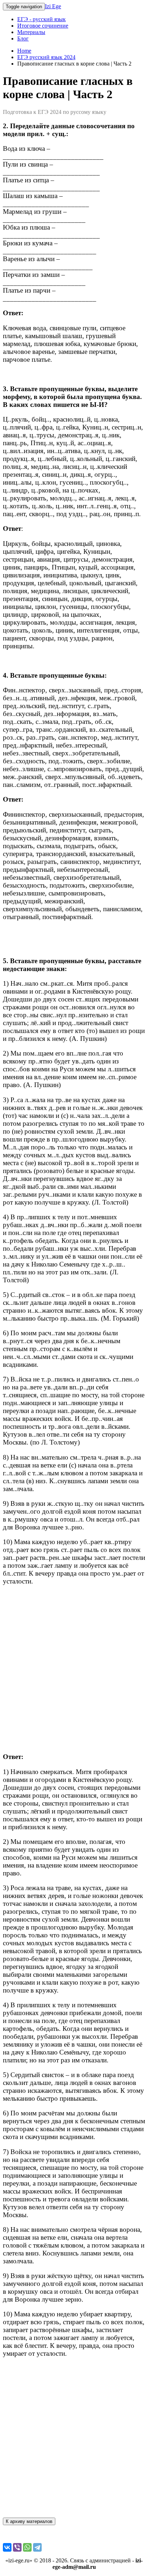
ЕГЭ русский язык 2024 (46, 57)
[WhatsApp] (27, 2547)
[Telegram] (37, 2547)
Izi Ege (53, 6)
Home (24, 51)
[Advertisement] (74, 1669)
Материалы (31, 32)
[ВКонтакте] (7, 2547)
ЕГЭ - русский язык (41, 19)
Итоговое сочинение (43, 26)
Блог (23, 39)
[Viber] (17, 2547)
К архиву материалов (29, 2521)
